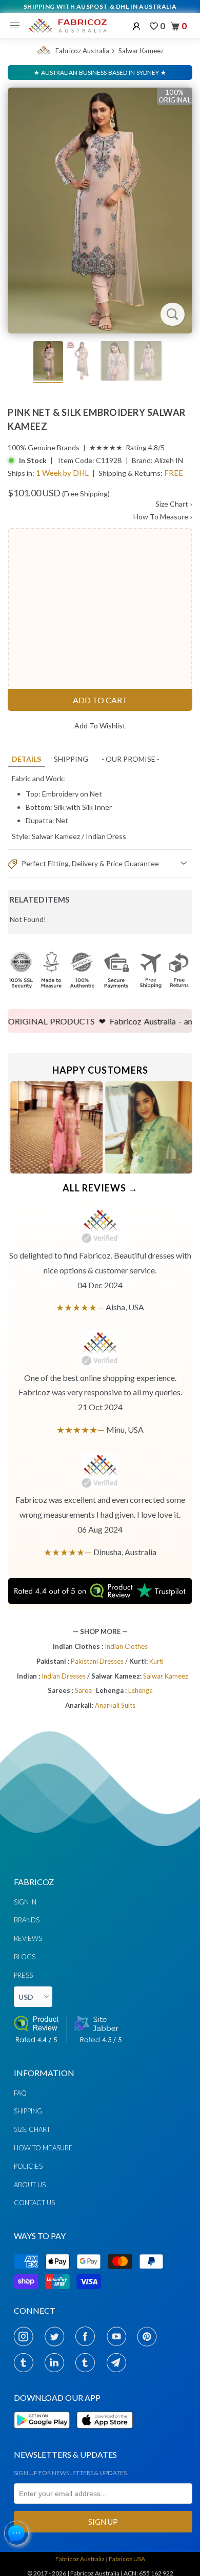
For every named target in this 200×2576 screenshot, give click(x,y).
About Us (30, 2185)
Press (23, 1975)
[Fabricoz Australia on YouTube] (119, 2336)
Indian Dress (106, 836)
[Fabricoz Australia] (67, 26)
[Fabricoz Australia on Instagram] (26, 2336)
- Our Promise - (131, 759)
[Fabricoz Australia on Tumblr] (26, 2362)
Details (26, 759)
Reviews (28, 1938)
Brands (27, 1920)
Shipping (71, 759)
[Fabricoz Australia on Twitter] (57, 2336)
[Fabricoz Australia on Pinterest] (150, 2336)
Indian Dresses (64, 1676)
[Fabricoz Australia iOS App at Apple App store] (104, 2434)
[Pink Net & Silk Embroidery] (100, 211)
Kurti (156, 1661)
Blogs (25, 1957)
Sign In (25, 1902)
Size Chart (174, 504)
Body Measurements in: (83, 850)
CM (135, 850)
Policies (28, 2166)
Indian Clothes (126, 1646)
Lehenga (141, 1690)
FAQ (20, 2093)
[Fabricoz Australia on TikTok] (88, 2362)
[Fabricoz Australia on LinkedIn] (57, 2362)
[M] (17, 26)
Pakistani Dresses (98, 1661)
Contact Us (34, 2203)
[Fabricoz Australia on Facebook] (88, 2336)
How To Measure (163, 517)
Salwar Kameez (141, 51)
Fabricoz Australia (82, 51)
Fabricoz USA (127, 2559)
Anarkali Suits (115, 1705)
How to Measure (43, 2148)
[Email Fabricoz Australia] (119, 2362)
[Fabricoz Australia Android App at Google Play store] (45, 2434)
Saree (83, 1690)
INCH (110, 850)
